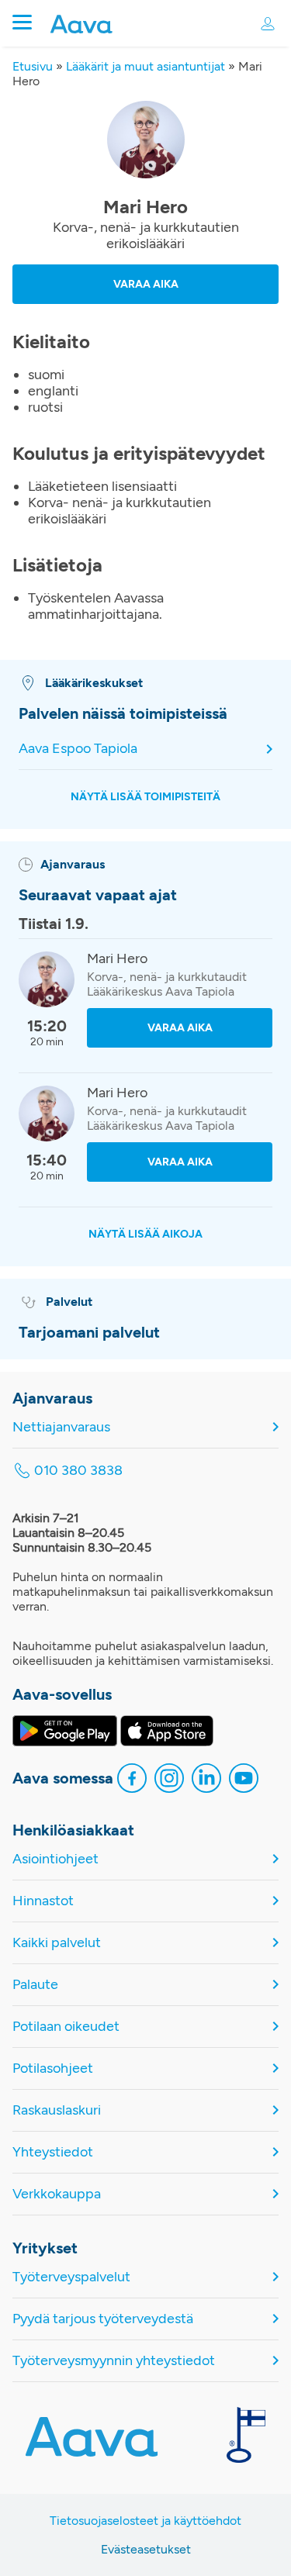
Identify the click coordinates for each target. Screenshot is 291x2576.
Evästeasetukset (146, 2549)
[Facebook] (132, 1780)
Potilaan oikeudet (66, 2027)
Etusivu (33, 66)
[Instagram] (169, 1780)
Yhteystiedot (53, 2152)
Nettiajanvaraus (61, 1427)
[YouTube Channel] (244, 1780)
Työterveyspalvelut (71, 2277)
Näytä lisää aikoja (145, 1234)
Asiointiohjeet (55, 1859)
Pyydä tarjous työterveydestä (103, 2319)
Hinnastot (43, 1901)
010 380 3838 (78, 1471)
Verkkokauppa (57, 2194)
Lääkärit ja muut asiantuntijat (145, 66)
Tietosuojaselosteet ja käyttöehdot (145, 2521)
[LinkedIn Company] (206, 1780)
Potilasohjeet (53, 2068)
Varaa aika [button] (146, 284)
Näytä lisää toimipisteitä (145, 797)
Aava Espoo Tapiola (78, 749)
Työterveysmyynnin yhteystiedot (114, 2361)
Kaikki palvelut (57, 1943)
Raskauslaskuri (57, 2110)
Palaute (35, 1985)
